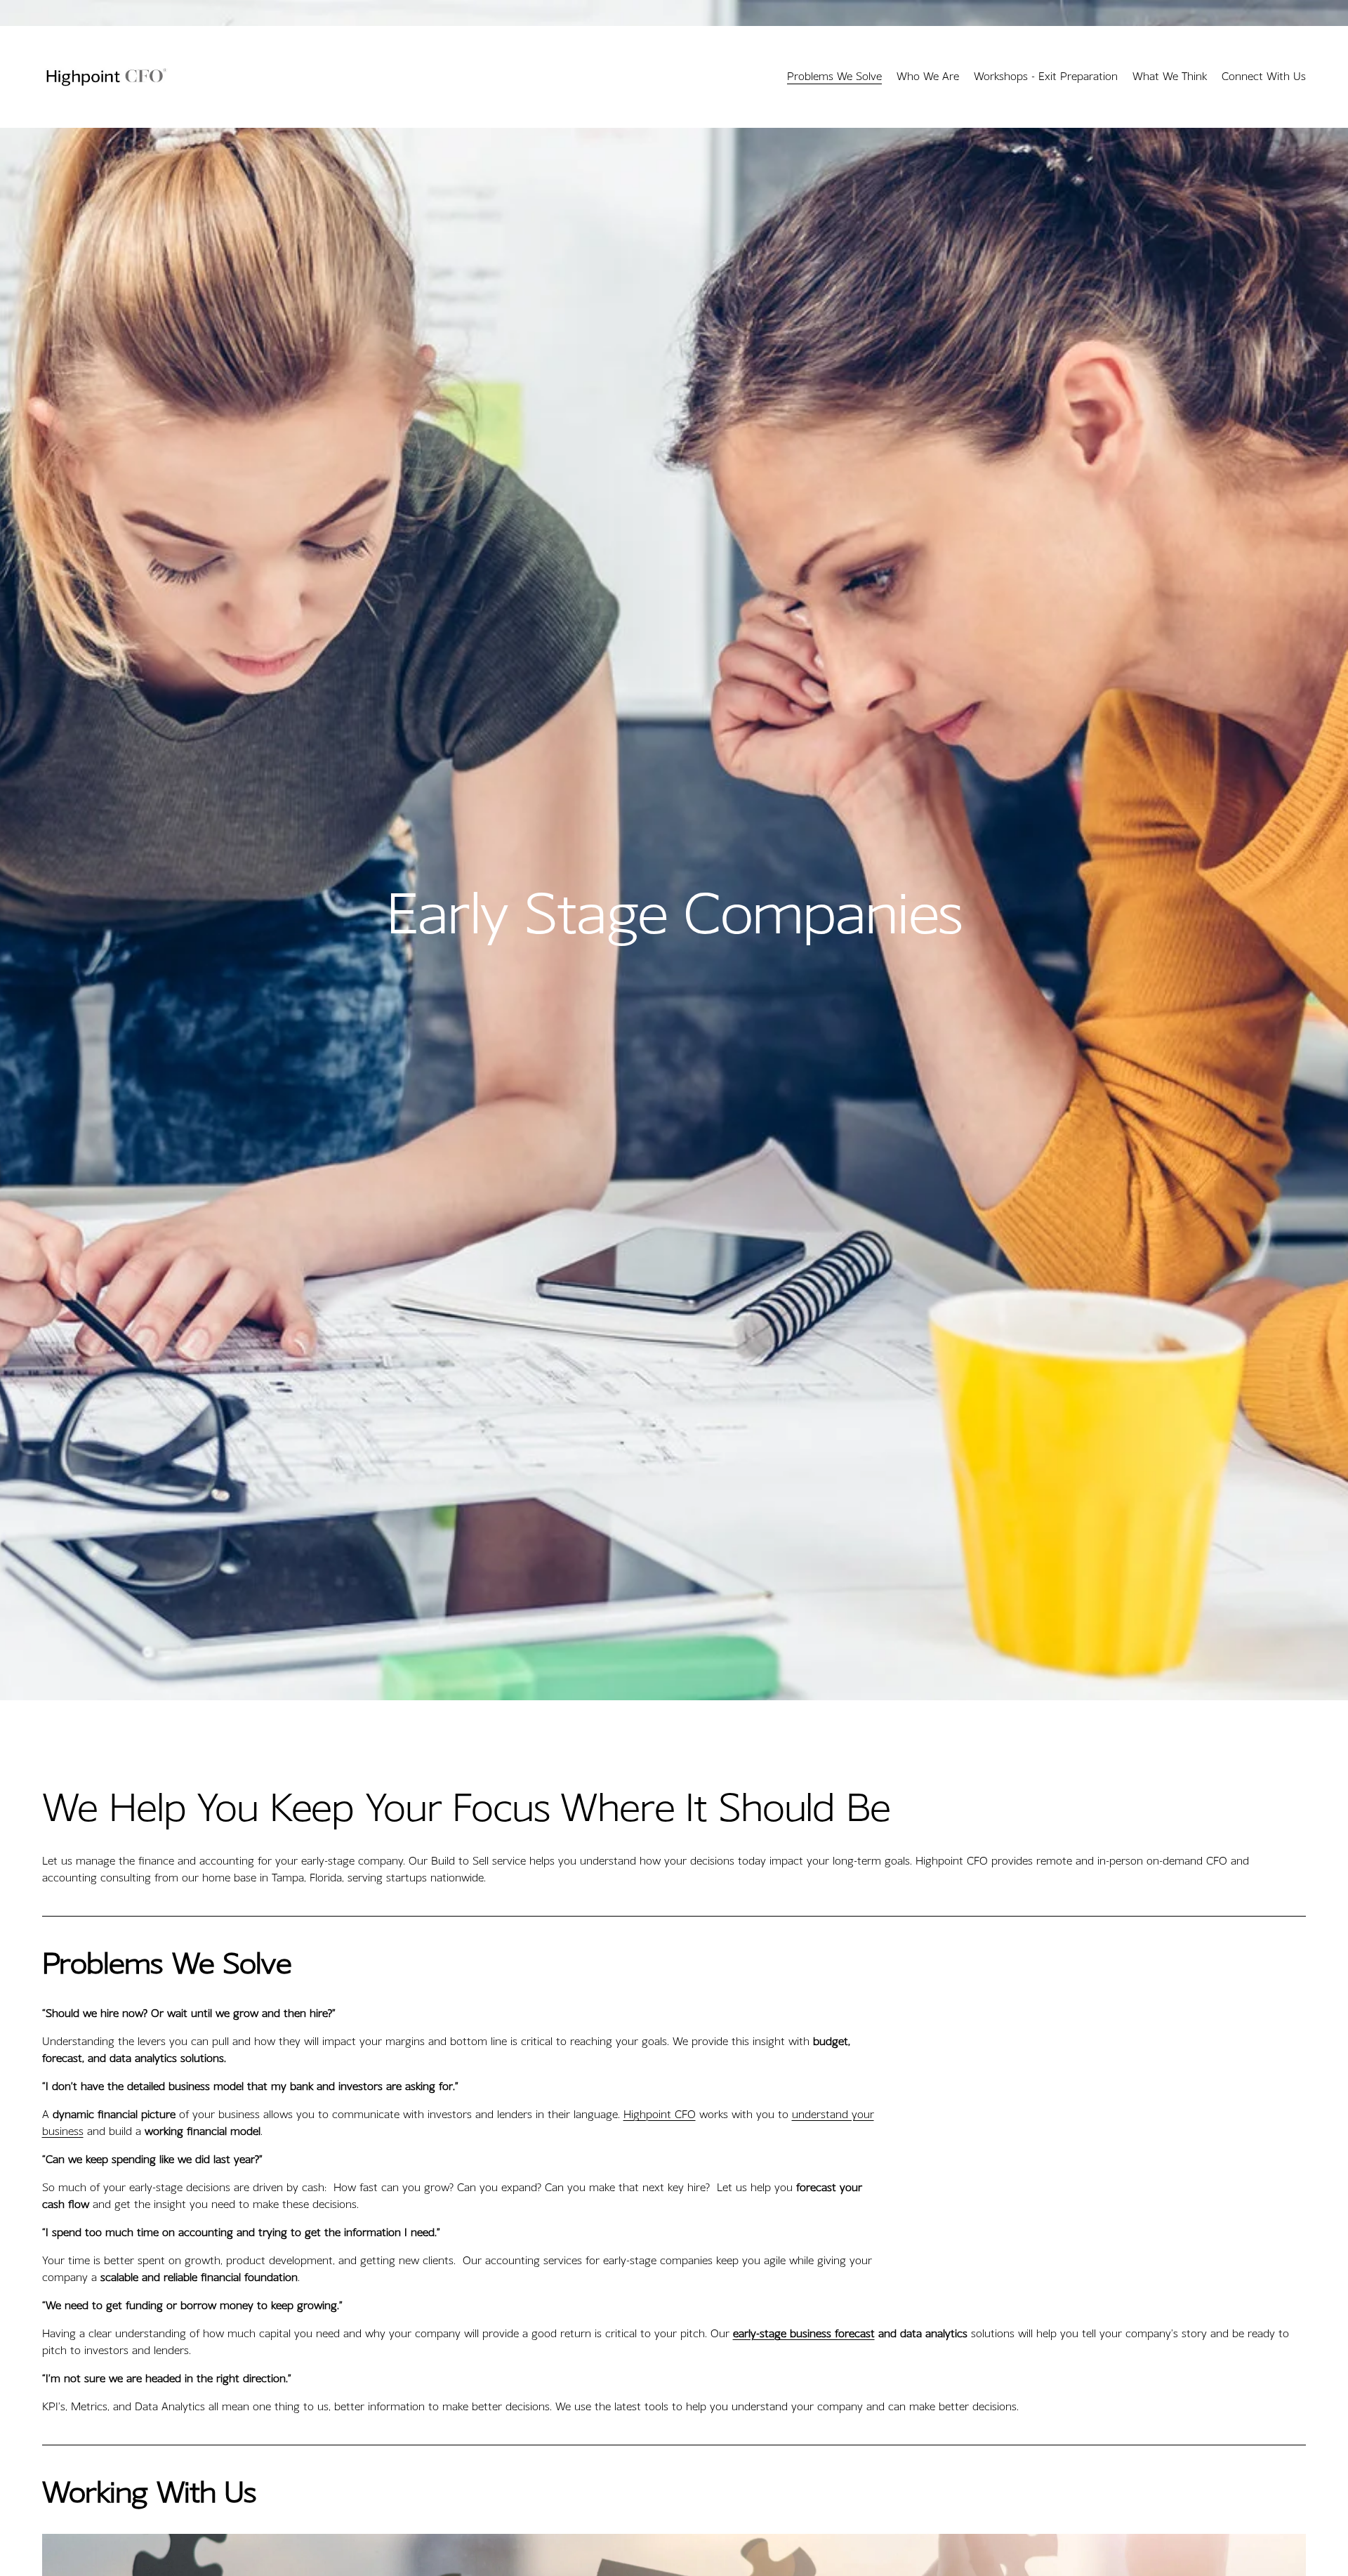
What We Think (1170, 76)
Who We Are (928, 76)
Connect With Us (1264, 76)
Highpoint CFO (660, 2114)
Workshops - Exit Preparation (1046, 76)
